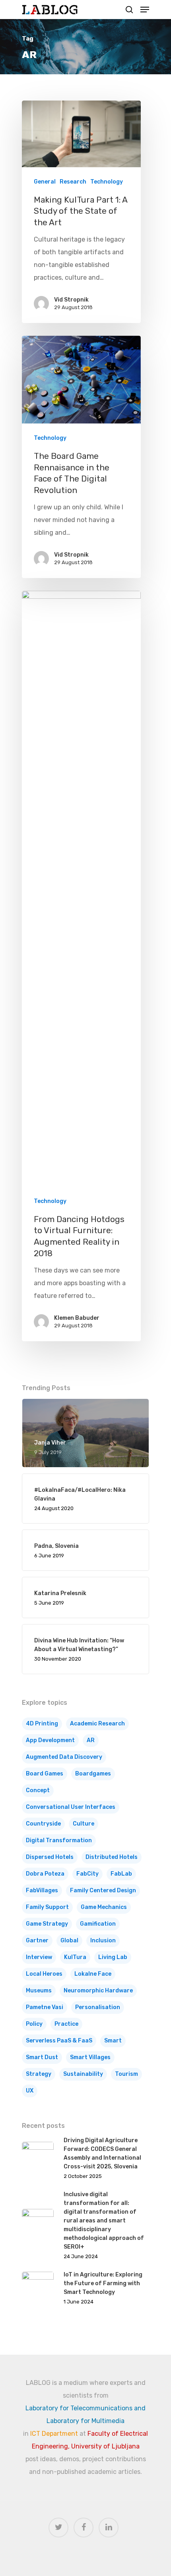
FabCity (87, 1874)
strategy (39, 2074)
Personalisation (98, 2007)
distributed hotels (112, 1857)
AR (91, 1740)
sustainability (83, 2074)
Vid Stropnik (71, 300)
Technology (107, 182)
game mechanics (104, 1907)
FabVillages (42, 1890)
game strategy (47, 1924)
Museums (39, 1991)
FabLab (121, 1874)
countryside (43, 1824)
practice (66, 2024)
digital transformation (59, 1840)
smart (113, 2041)
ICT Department (54, 2434)
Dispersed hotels (50, 1857)
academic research (97, 1724)
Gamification (98, 1924)
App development (50, 1740)
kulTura (75, 1957)
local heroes (44, 1974)
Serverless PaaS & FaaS (59, 2041)
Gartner (37, 1941)
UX (30, 2091)
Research (73, 182)
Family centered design (103, 1890)
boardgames (93, 1774)
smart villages (90, 2057)
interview (39, 1957)
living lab (113, 1957)
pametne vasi (45, 2007)
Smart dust (42, 2057)
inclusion (103, 1941)
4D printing (42, 1724)
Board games (45, 1774)
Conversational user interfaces (71, 1807)
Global (69, 1941)
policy (34, 2024)
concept (38, 1790)
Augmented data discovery (64, 1757)
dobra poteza (45, 1874)
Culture (84, 1824)
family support (47, 1907)
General (45, 182)
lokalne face (93, 1974)
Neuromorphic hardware (98, 1991)
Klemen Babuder (77, 1318)
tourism (126, 2074)
